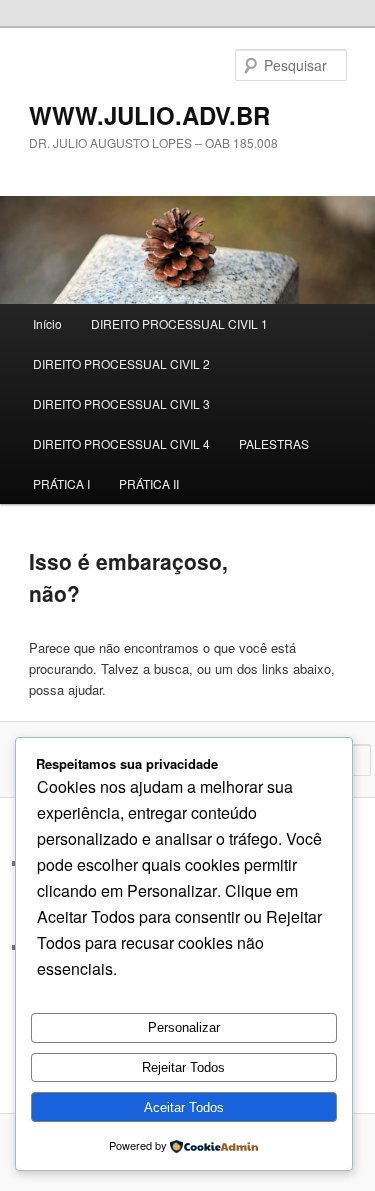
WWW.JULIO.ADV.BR (149, 115)
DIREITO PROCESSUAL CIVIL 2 (121, 363)
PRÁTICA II (149, 483)
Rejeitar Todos (183, 1067)
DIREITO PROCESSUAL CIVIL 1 (179, 323)
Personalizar (184, 1027)
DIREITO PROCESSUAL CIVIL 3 (121, 403)
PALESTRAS (274, 443)
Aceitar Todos (184, 1107)
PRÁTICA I (61, 483)
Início (47, 323)
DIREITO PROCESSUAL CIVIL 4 (121, 443)
